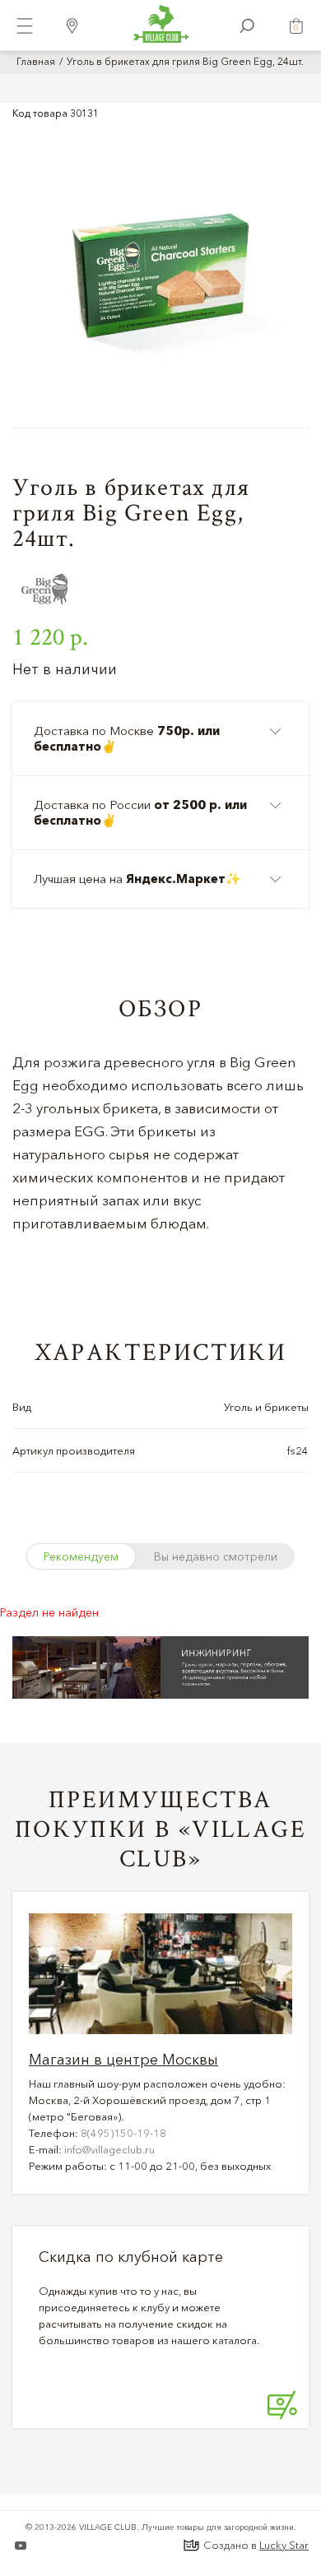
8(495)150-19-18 (123, 2133)
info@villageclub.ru (109, 2149)
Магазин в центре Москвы (123, 2060)
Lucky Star (284, 2545)
